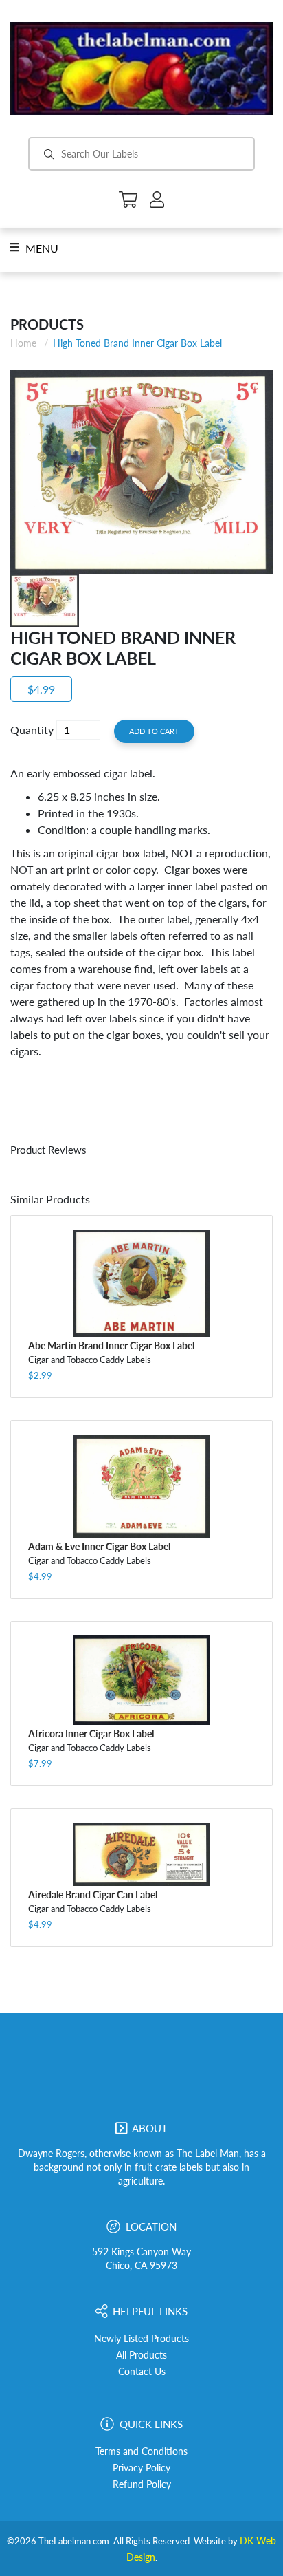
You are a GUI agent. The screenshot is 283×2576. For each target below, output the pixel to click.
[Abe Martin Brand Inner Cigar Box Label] (141, 1284)
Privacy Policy (141, 2468)
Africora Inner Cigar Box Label (91, 1734)
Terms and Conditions (141, 2451)
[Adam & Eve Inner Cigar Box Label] (141, 1486)
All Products (141, 2355)
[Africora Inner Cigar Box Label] (141, 1680)
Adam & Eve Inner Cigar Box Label (99, 1546)
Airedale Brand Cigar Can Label (93, 1895)
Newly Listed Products (141, 2339)
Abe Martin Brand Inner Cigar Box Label (111, 1345)
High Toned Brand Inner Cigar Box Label (137, 343)
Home (23, 343)
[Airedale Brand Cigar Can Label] (141, 1854)
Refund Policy (142, 2484)
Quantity (32, 730)
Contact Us (142, 2372)
